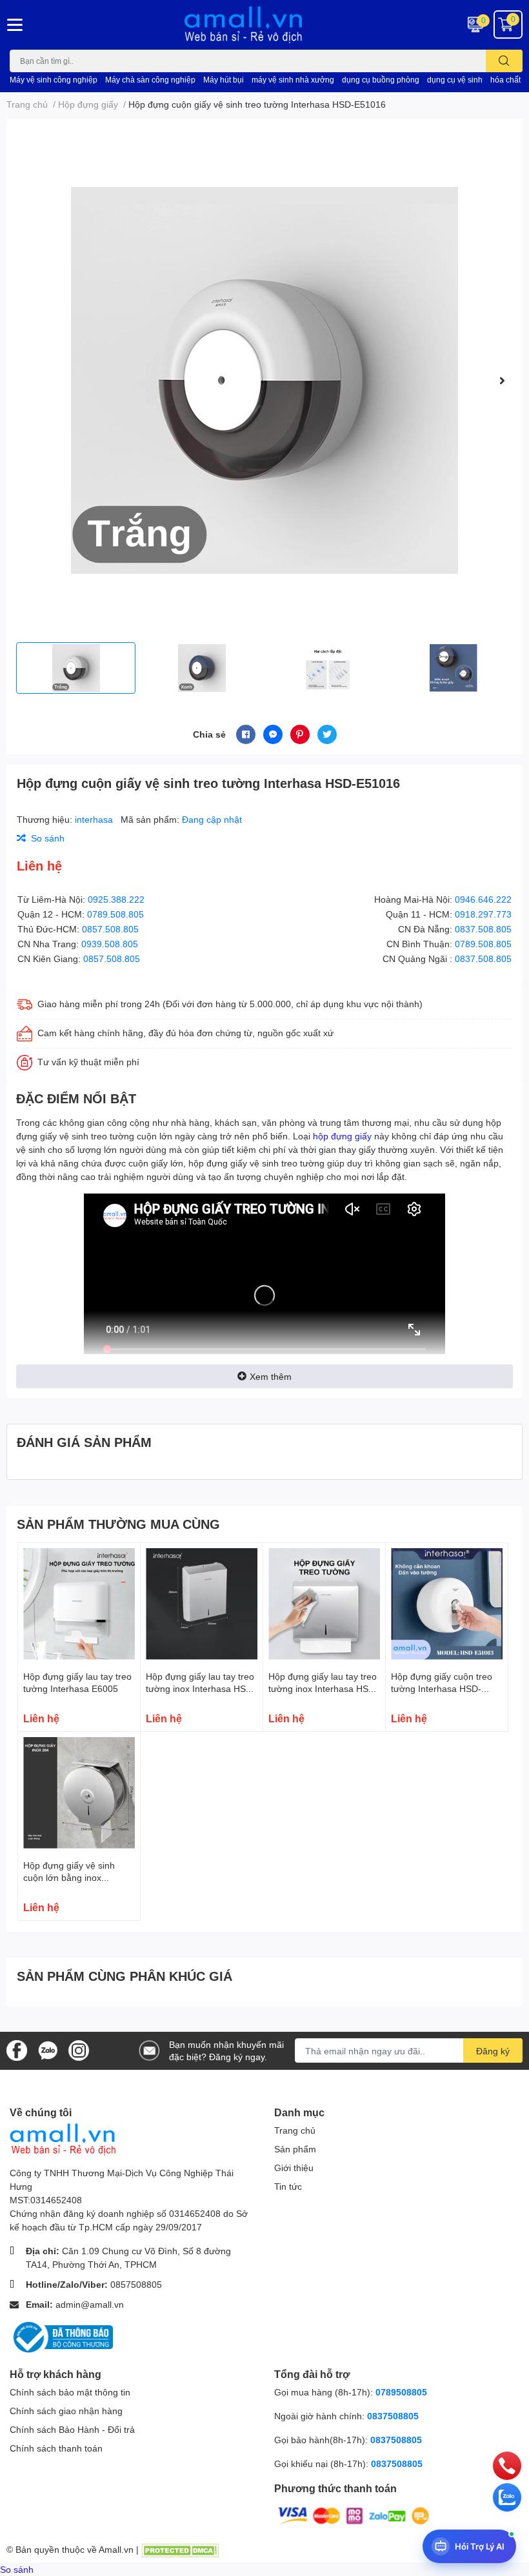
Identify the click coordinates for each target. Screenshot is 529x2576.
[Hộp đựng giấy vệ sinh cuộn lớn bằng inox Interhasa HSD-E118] (79, 1793)
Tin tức (288, 2186)
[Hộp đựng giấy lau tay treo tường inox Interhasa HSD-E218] (324, 1604)
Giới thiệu (294, 2168)
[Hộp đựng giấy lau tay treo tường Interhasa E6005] (79, 1604)
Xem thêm (271, 1376)
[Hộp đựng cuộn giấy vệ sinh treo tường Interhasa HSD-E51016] (264, 380)
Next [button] (502, 380)
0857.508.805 (110, 929)
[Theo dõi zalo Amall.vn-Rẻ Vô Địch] (48, 2050)
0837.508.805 (483, 929)
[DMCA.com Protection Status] (180, 2549)
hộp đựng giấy (342, 1136)
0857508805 (136, 2284)
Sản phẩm (295, 2149)
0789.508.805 (115, 914)
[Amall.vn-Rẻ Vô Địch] (264, 25)
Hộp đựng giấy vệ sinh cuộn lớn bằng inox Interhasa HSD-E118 (69, 1878)
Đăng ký (493, 2051)
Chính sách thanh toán (56, 2448)
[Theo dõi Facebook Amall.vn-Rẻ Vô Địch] (17, 2050)
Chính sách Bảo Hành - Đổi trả (72, 2429)
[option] (264, 380)
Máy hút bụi (224, 80)
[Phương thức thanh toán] (354, 2514)
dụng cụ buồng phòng (381, 80)
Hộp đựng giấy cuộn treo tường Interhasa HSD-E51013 (442, 1689)
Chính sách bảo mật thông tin (70, 2392)
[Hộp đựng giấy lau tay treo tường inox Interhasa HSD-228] (202, 1604)
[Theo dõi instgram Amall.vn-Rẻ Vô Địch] (79, 2050)
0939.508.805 (110, 944)
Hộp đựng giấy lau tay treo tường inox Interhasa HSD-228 (201, 1689)
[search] (504, 61)
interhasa (95, 819)
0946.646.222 (483, 899)
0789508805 (401, 2392)
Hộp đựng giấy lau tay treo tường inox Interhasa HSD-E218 (323, 1689)
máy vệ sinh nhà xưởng (293, 80)
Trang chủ (295, 2130)
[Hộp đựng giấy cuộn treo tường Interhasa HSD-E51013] (447, 1604)
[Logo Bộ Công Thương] (61, 2336)
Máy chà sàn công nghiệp (150, 80)
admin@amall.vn (90, 2304)
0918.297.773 (483, 914)
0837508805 (393, 2416)
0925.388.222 (116, 899)
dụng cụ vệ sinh (455, 80)
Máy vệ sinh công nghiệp (54, 80)
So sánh (17, 2569)
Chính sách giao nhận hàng (66, 2411)
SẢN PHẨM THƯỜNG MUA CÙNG (118, 1524)
